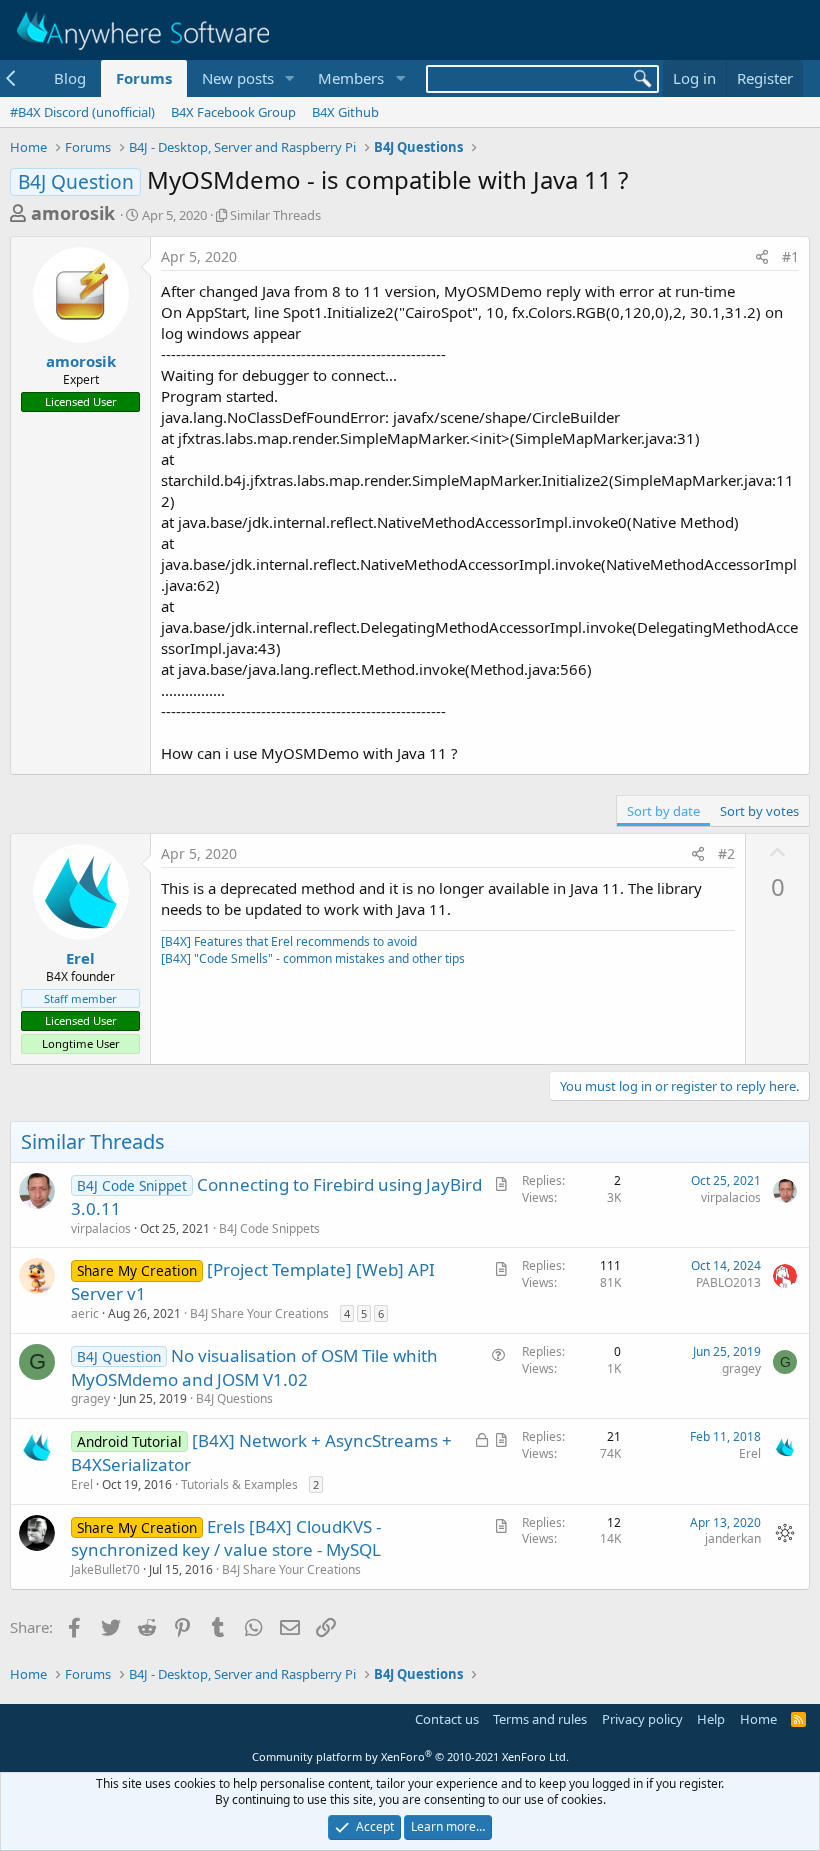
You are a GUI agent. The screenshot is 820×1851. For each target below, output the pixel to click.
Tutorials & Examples (239, 1484)
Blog (70, 78)
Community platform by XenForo (410, 1756)
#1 (790, 256)
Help (711, 1719)
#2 (726, 853)
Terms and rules (540, 1719)
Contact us (447, 1719)
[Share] (762, 257)
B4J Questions (234, 1398)
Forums (144, 78)
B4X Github (345, 112)
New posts (238, 78)
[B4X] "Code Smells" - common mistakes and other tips (313, 958)
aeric (85, 1313)
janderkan (733, 1538)
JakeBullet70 (105, 1569)
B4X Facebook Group (233, 112)
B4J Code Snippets (269, 1228)
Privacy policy (642, 1719)
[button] (289, 78)
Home (758, 1719)
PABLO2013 (728, 1282)
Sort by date (663, 811)
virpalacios (101, 1228)
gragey (90, 1398)
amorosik (73, 213)
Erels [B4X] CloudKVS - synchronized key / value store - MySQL (226, 1538)
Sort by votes (759, 811)
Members (351, 78)
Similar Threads (275, 215)
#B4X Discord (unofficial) (82, 112)
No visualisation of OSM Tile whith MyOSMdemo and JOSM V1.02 (254, 1367)
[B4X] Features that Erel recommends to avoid (289, 941)
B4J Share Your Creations (259, 1313)
